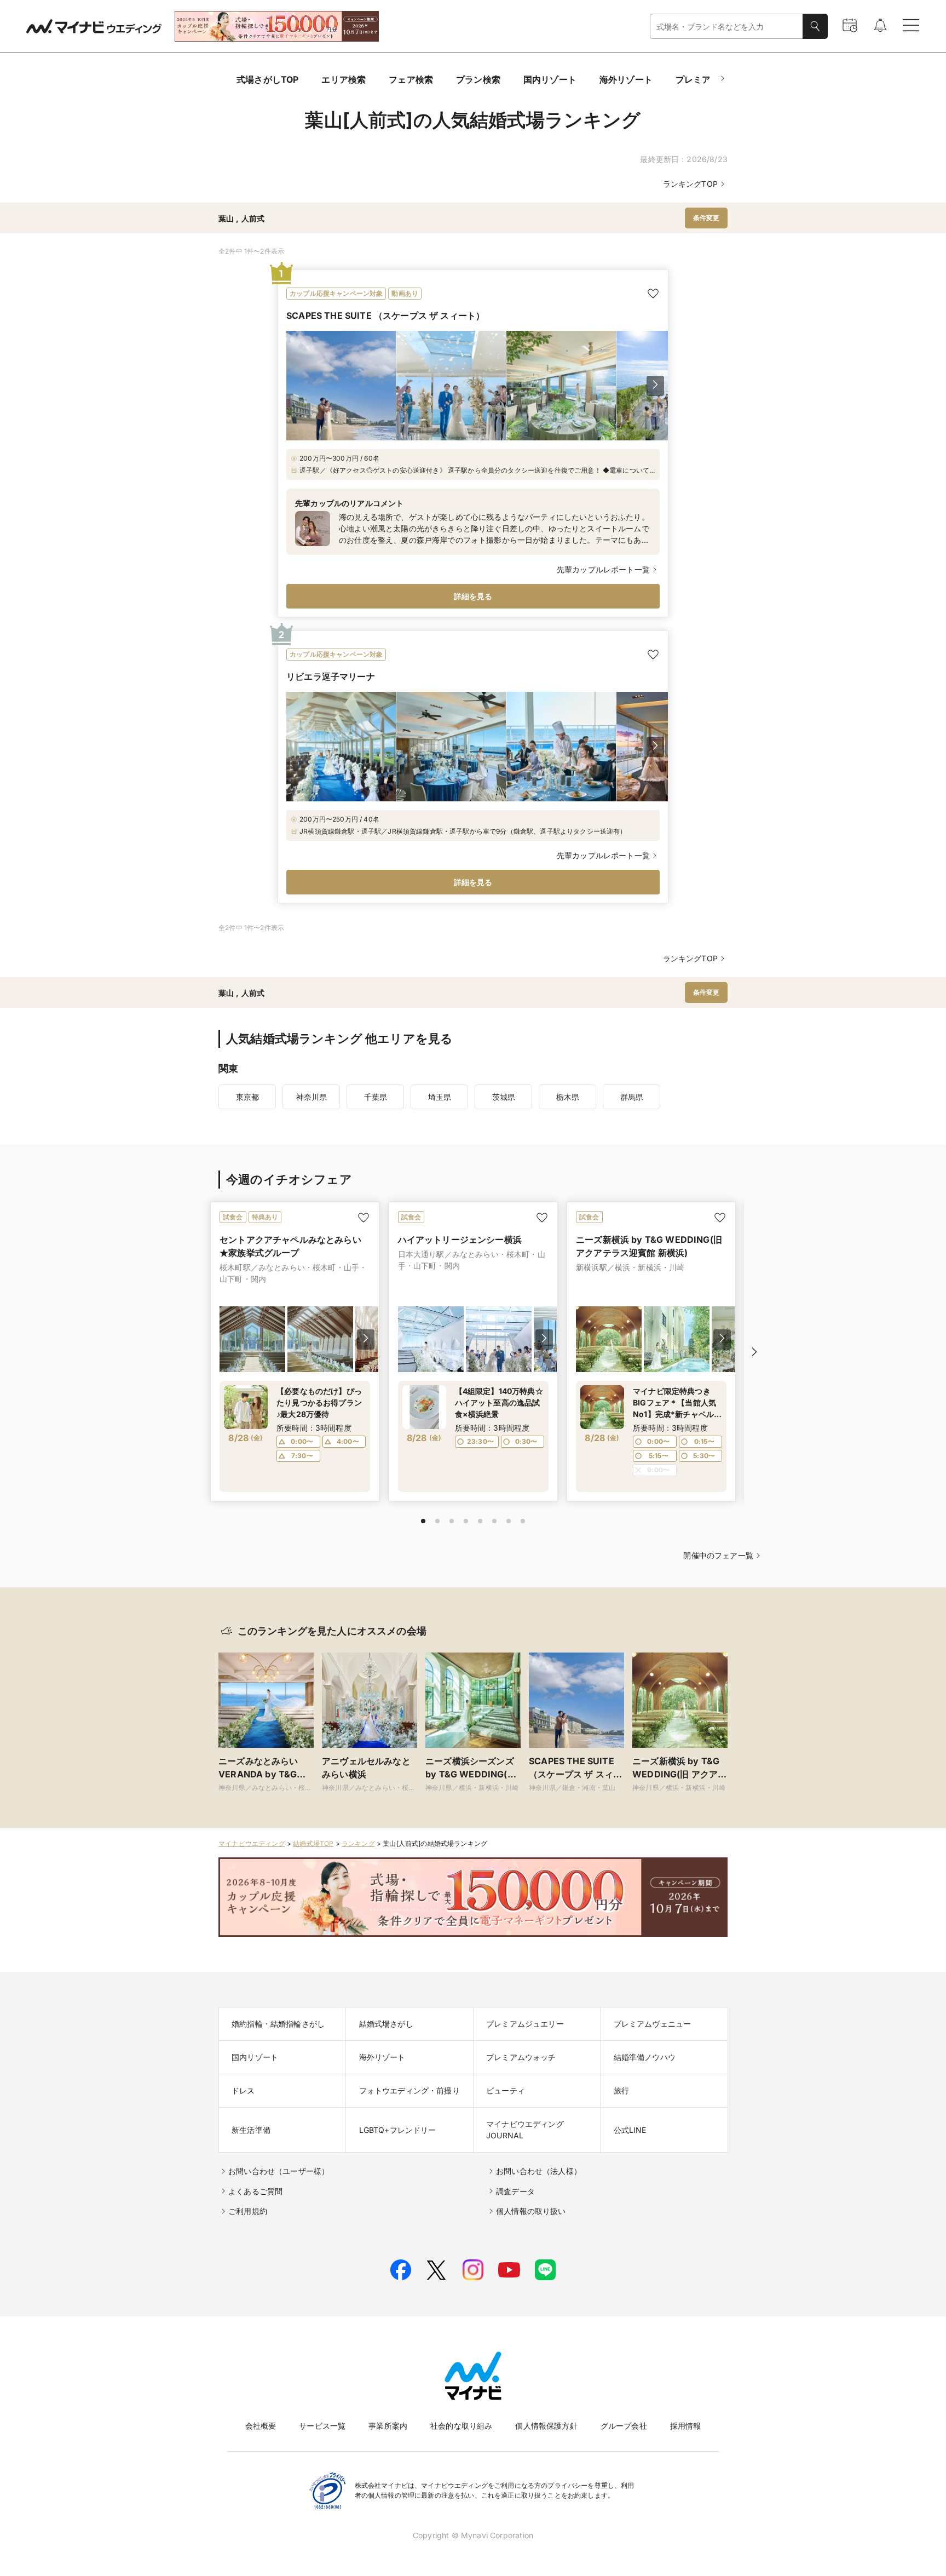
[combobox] (726, 27)
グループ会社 (624, 2426)
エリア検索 (344, 79)
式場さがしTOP (267, 79)
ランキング (358, 1843)
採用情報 (686, 2426)
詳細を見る (473, 596)
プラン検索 (478, 79)
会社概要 (261, 2426)
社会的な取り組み (461, 2426)
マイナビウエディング (252, 1843)
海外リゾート (626, 79)
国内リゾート (550, 79)
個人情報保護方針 (546, 2426)
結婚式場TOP (313, 1843)
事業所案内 (388, 2426)
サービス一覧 (322, 2426)
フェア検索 (411, 79)
